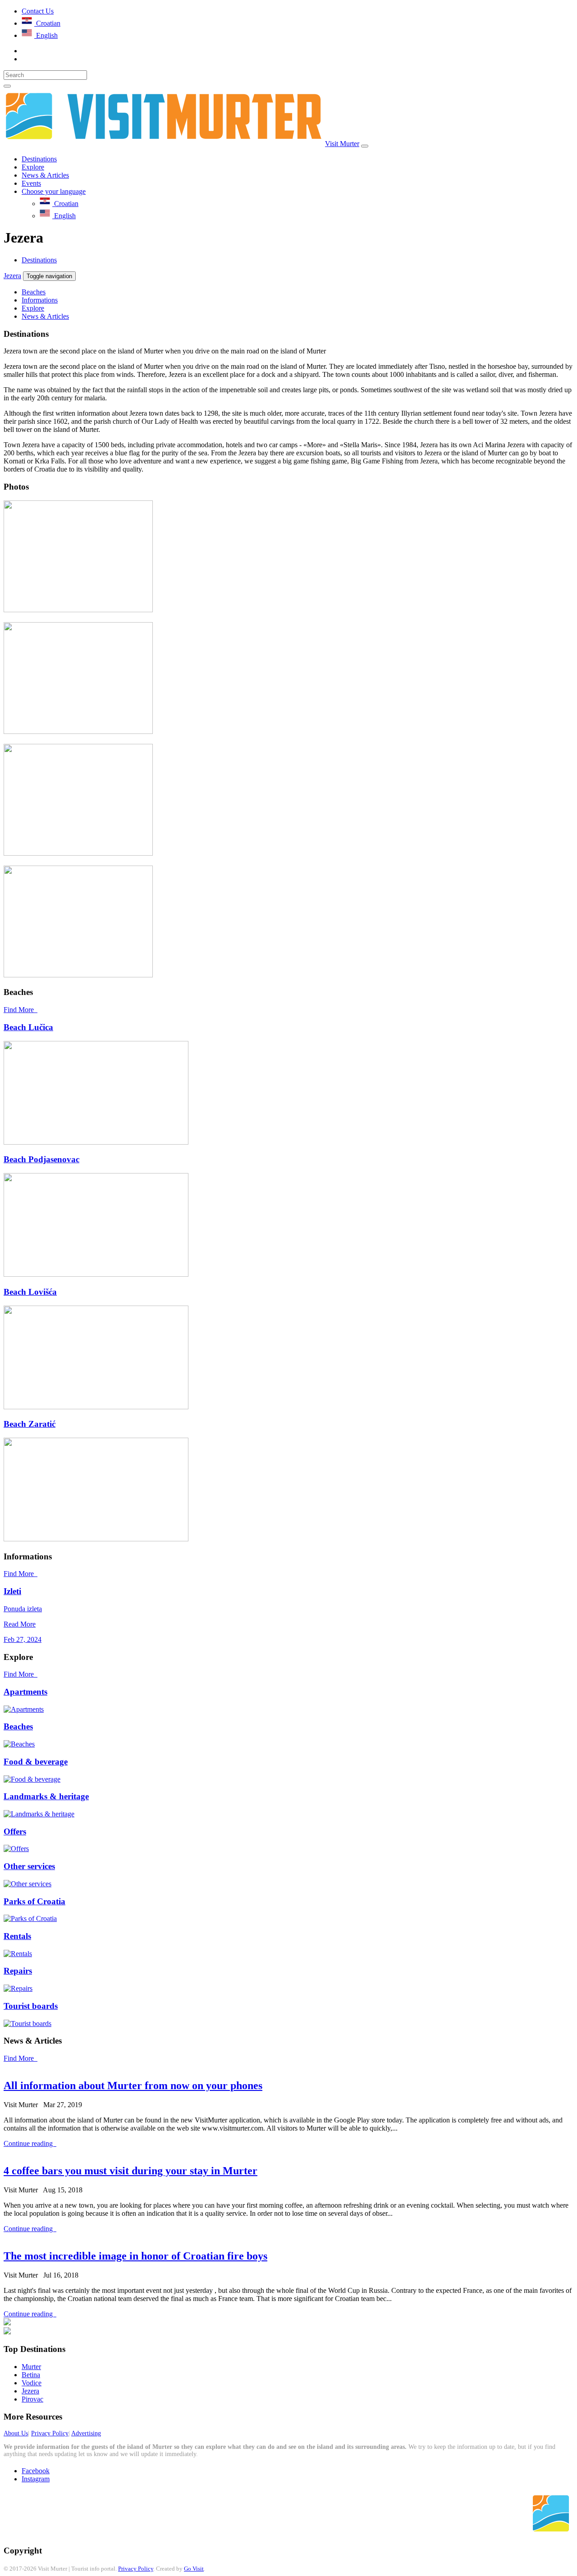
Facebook (36, 2471)
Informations (40, 300)
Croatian (47, 23)
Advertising (86, 2433)
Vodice (32, 2383)
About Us (16, 2433)
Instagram (36, 2479)
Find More (21, 1010)
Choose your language (54, 191)
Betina (31, 2375)
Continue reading (29, 2143)
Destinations (39, 159)
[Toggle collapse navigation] (365, 146)
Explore (33, 167)
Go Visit (194, 2569)
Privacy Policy (50, 2433)
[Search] (7, 86)
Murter (31, 2367)
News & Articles (45, 175)
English (46, 35)
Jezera (12, 276)
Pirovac (32, 2399)
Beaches (34, 292)
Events (31, 183)
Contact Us (38, 11)
